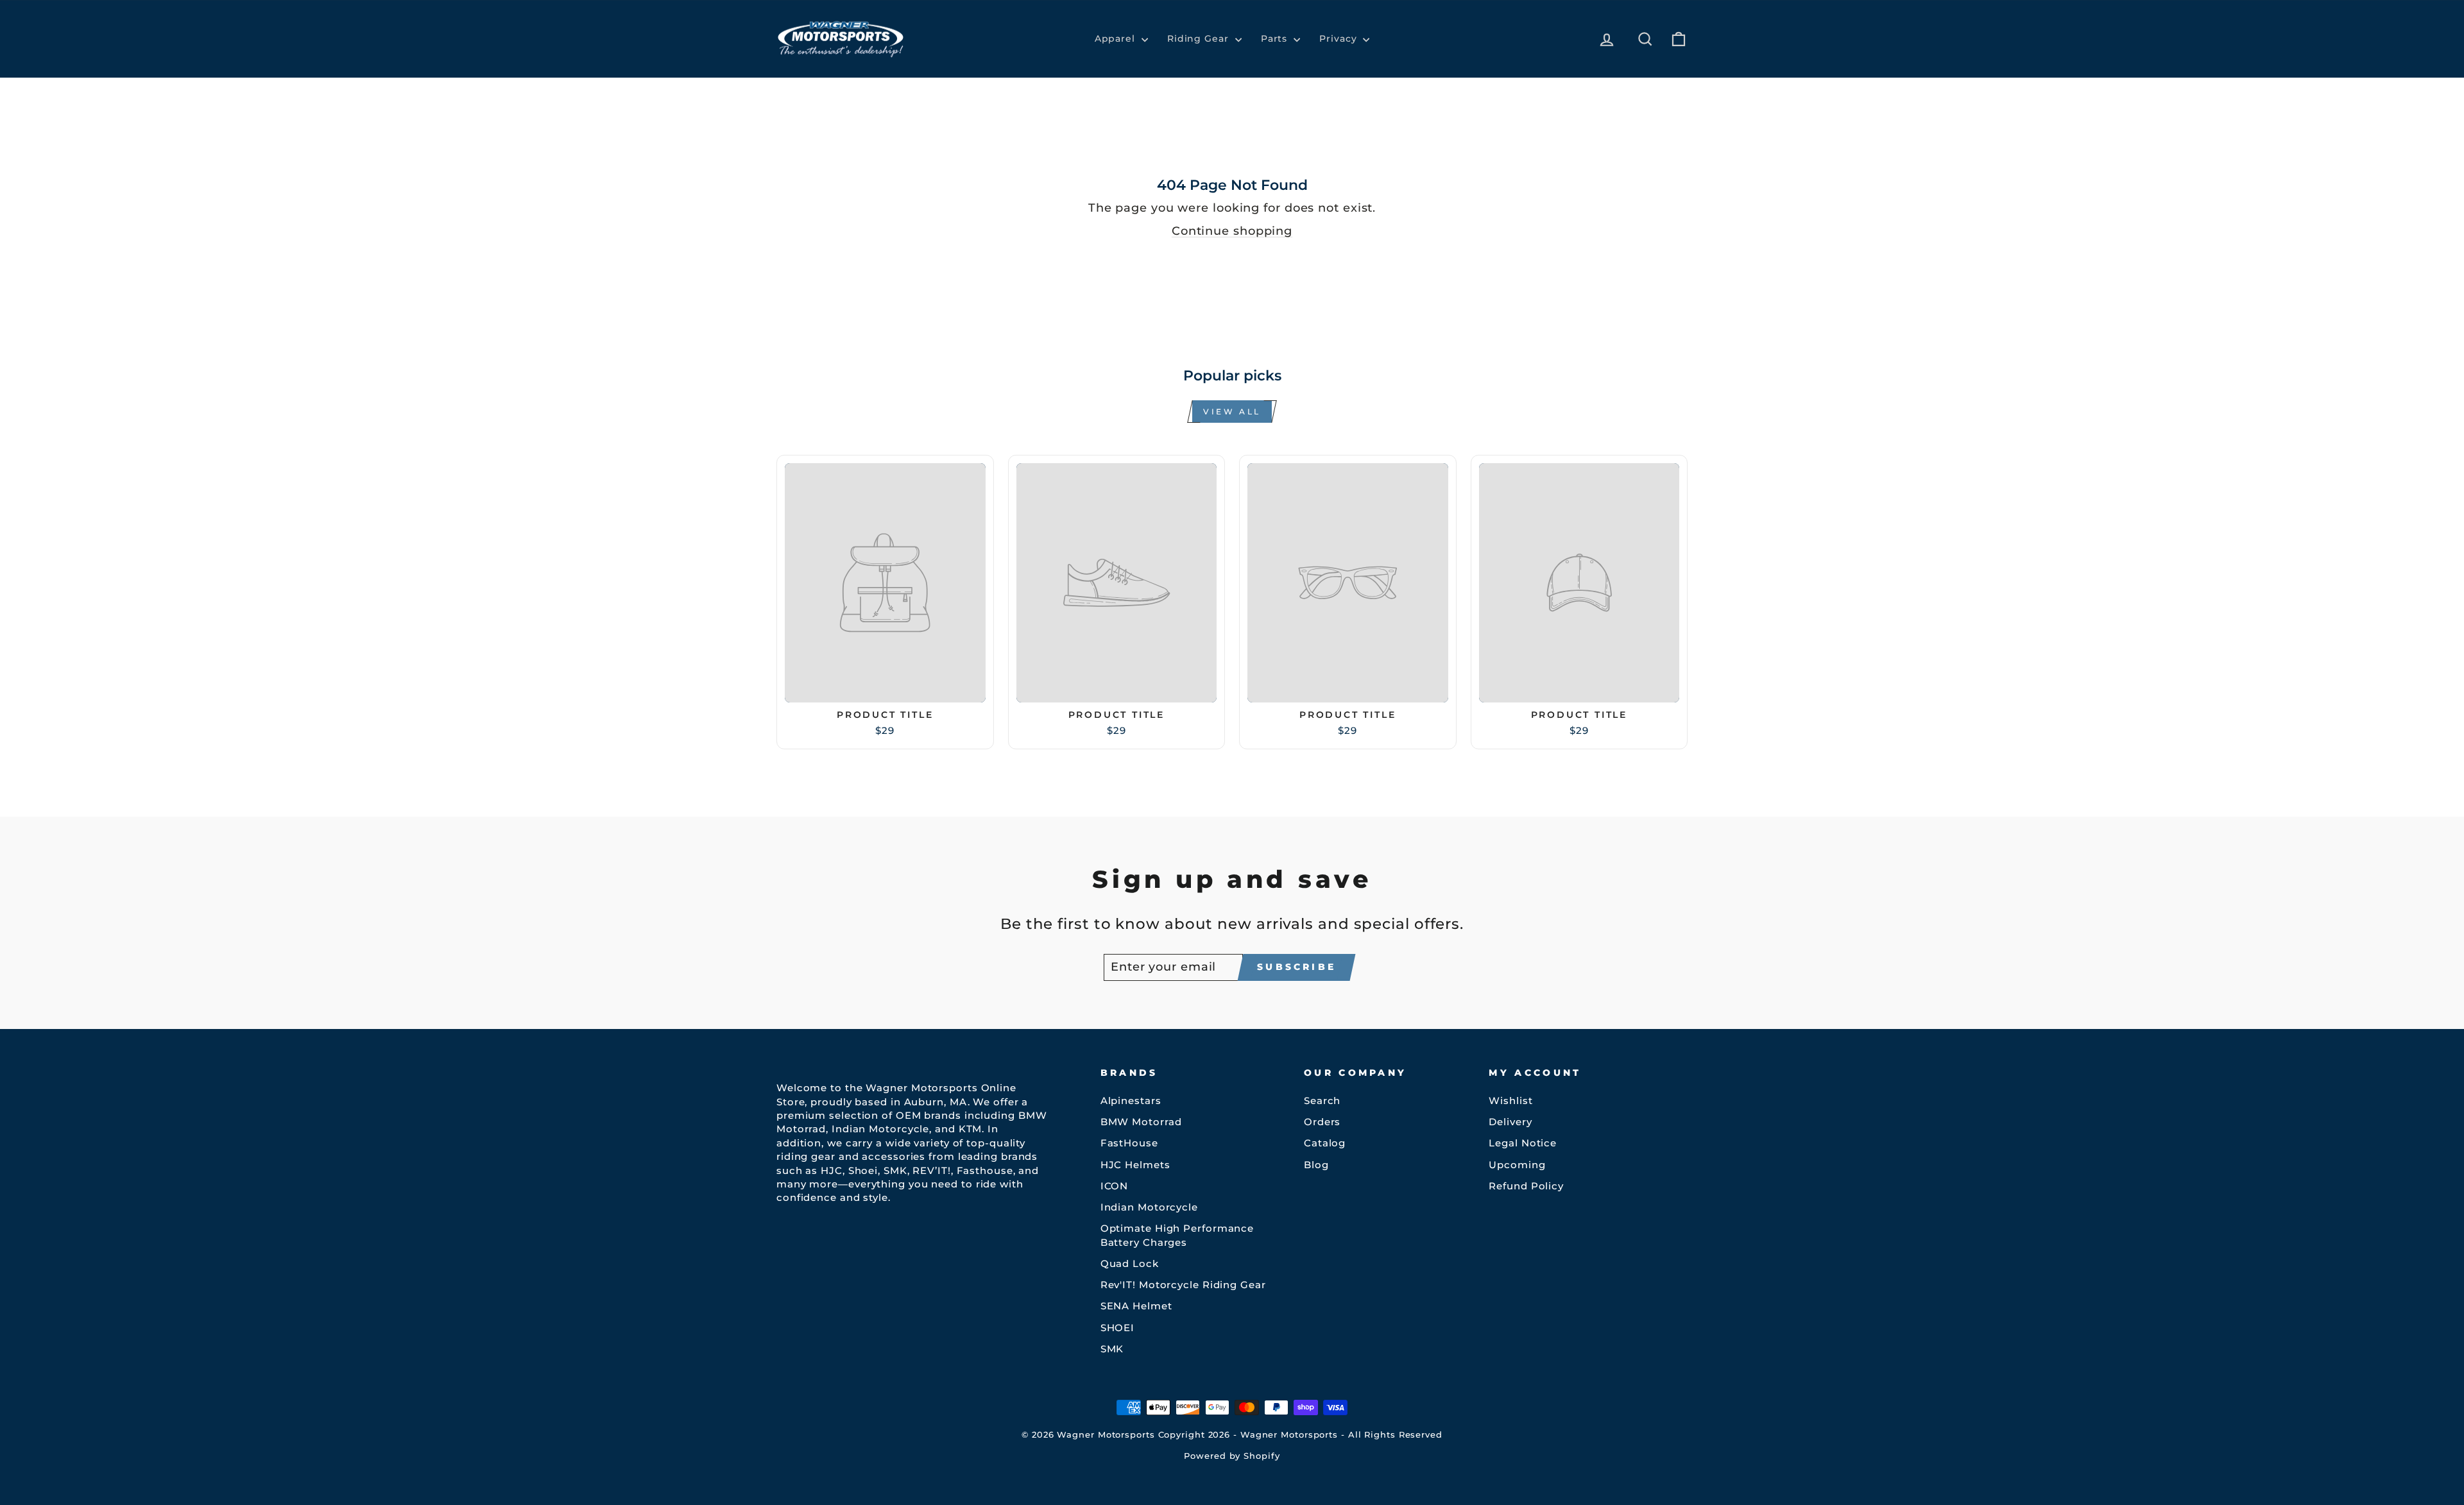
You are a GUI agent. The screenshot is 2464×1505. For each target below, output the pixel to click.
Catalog (1325, 1143)
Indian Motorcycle (1149, 1207)
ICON (1115, 1186)
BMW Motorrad (1141, 1122)
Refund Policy (1526, 1186)
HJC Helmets (1135, 1165)
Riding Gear (1200, 38)
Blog (1316, 1165)
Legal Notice (1523, 1143)
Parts (1276, 38)
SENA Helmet (1136, 1306)
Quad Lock (1130, 1263)
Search (1322, 1101)
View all (1232, 412)
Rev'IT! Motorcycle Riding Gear (1183, 1285)
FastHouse (1129, 1143)
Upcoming (1517, 1165)
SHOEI (1118, 1328)
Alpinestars (1131, 1101)
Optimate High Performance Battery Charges (1177, 1235)
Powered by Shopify (1232, 1456)
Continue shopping (1232, 231)
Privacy (1339, 38)
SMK (1112, 1349)
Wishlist (1510, 1101)
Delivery (1510, 1122)
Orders (1322, 1122)
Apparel (1116, 38)
